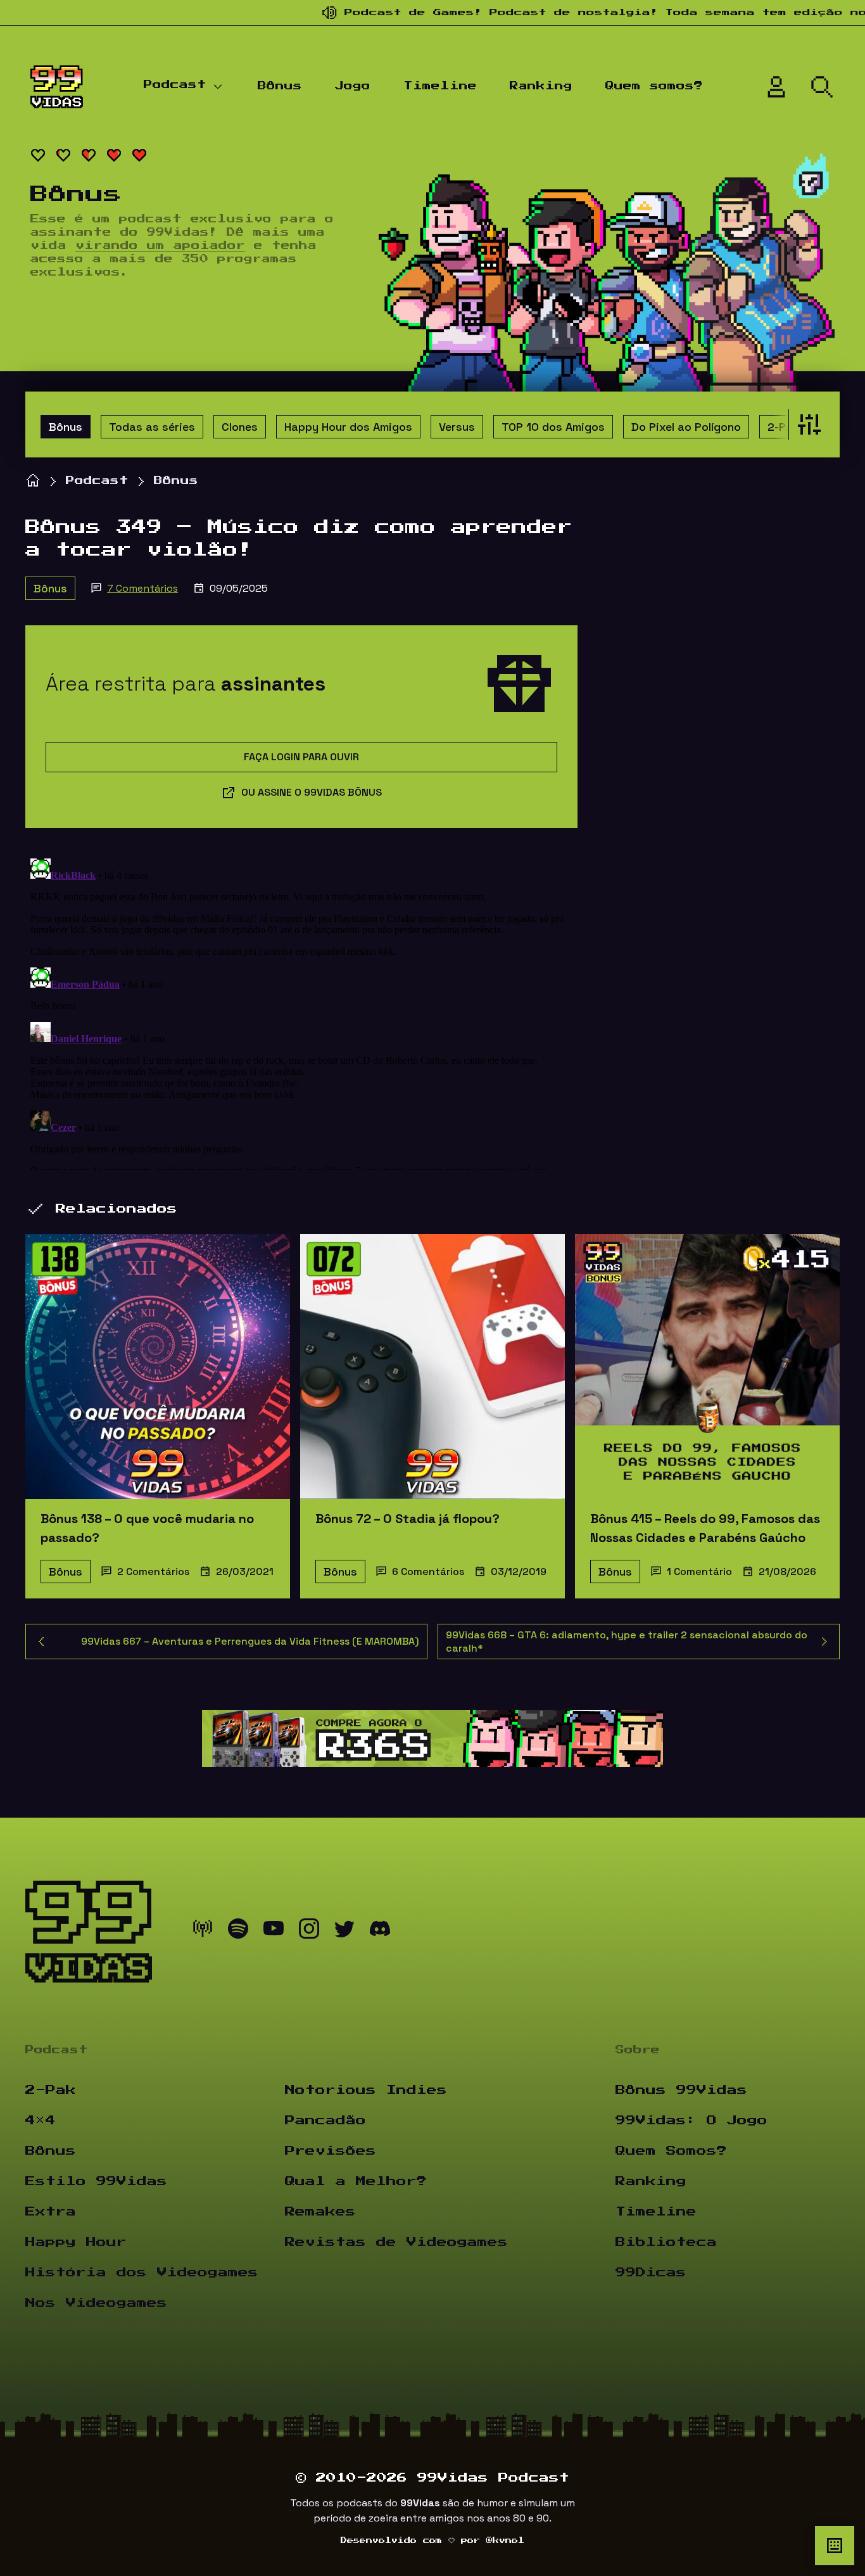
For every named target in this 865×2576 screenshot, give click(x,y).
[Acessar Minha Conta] (776, 87)
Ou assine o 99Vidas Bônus (312, 792)
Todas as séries (152, 427)
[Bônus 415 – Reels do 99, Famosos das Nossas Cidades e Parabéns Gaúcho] (707, 1367)
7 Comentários (142, 588)
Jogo (353, 86)
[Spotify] (238, 1932)
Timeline (440, 86)
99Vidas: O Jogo (691, 2120)
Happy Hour (76, 2242)
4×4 (41, 2120)
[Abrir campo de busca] (822, 87)
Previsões (331, 2151)
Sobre (638, 2050)
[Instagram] (309, 1932)
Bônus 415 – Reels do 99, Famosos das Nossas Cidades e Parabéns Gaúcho (705, 1528)
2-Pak (783, 427)
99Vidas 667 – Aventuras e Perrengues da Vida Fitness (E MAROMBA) (250, 1641)
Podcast (175, 85)
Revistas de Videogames (396, 2242)
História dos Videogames (142, 2273)
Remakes (320, 2212)
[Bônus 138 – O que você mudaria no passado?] (158, 1367)
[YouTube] (274, 1932)
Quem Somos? (671, 2151)
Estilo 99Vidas (96, 2181)
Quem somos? (654, 86)
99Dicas (651, 2273)
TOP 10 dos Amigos (553, 427)
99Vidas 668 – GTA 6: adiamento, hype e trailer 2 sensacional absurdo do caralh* (627, 1642)
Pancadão (325, 2120)
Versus (457, 427)
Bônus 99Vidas (681, 2090)
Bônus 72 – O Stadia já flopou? (407, 1519)
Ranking (541, 86)
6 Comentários (428, 1572)
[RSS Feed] (203, 1932)
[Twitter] (344, 1932)
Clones (240, 427)
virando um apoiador (160, 246)
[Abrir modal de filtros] (806, 424)
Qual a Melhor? (356, 2181)
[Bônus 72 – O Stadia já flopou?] (432, 1367)
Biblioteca (666, 2242)
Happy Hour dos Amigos (348, 427)
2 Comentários (153, 1572)
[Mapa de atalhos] (835, 2546)
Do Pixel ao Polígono (686, 427)
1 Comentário (699, 1572)
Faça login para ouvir (301, 757)
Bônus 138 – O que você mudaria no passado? (147, 1528)
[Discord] (380, 1932)
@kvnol (505, 2541)
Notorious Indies (366, 2090)
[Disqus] (301, 1012)
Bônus (280, 86)
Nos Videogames (96, 2303)
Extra (51, 2212)
